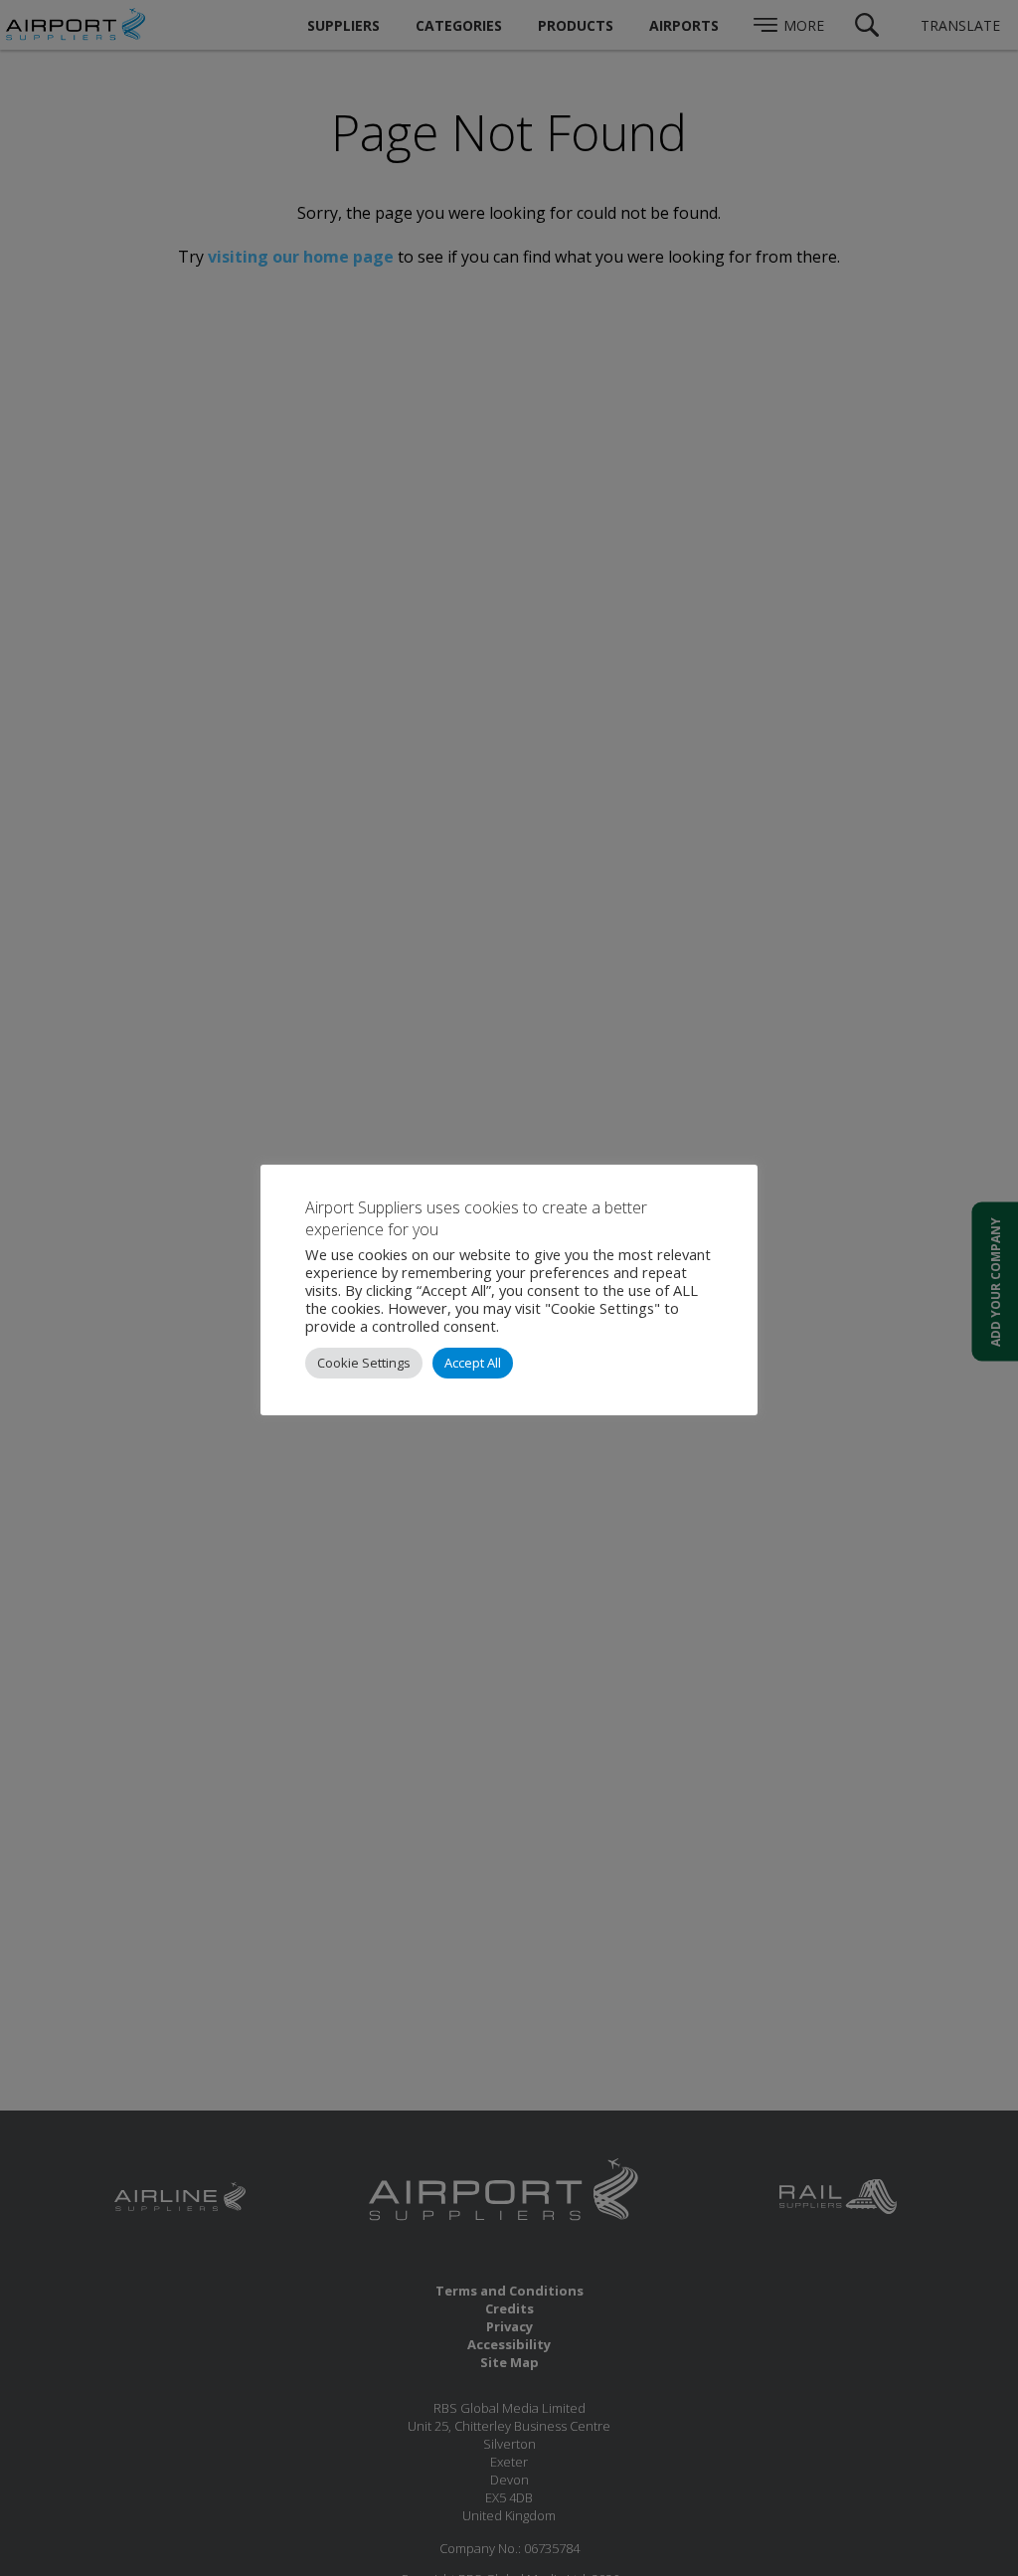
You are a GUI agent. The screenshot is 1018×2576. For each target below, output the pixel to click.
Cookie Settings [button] (364, 1363)
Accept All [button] (473, 1363)
